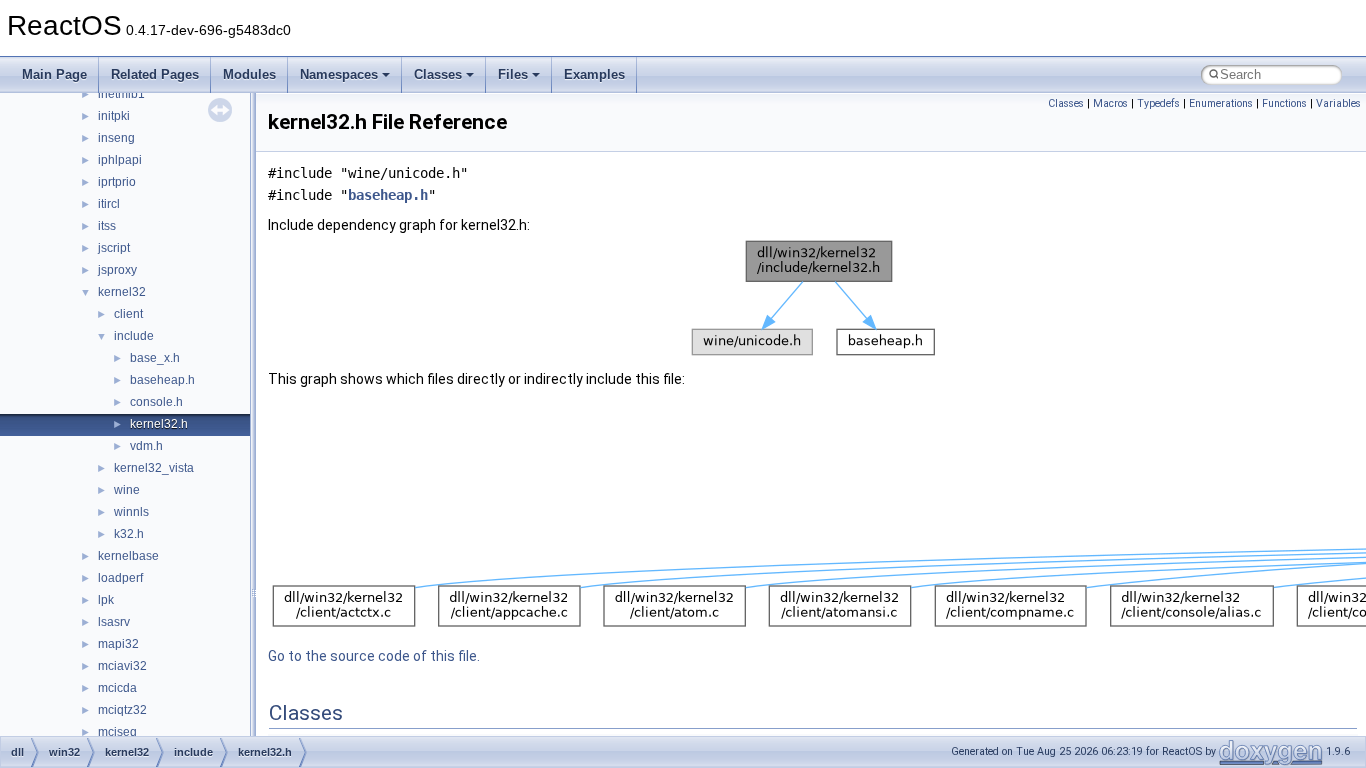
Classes (438, 74)
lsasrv (114, 622)
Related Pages (155, 74)
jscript (114, 248)
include (134, 336)
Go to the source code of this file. (374, 656)
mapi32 (118, 644)
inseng (116, 138)
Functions (1284, 103)
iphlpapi (120, 160)
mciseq (117, 732)
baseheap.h (162, 380)
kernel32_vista (154, 468)
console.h (156, 402)
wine (127, 490)
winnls (131, 512)
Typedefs (1158, 103)
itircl (109, 204)
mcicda (117, 688)
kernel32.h (159, 424)
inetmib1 (121, 94)
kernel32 (122, 292)
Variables (1338, 103)
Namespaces (339, 74)
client (128, 314)
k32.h (129, 534)
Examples (594, 74)
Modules (249, 74)
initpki (114, 116)
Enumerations (1221, 103)
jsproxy (117, 270)
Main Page (54, 74)
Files (513, 74)
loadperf (120, 578)
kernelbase (128, 556)
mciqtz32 (122, 710)
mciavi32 (122, 666)
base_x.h (155, 358)
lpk (106, 600)
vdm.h (146, 446)
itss (107, 226)
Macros (1110, 103)
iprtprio (117, 182)
